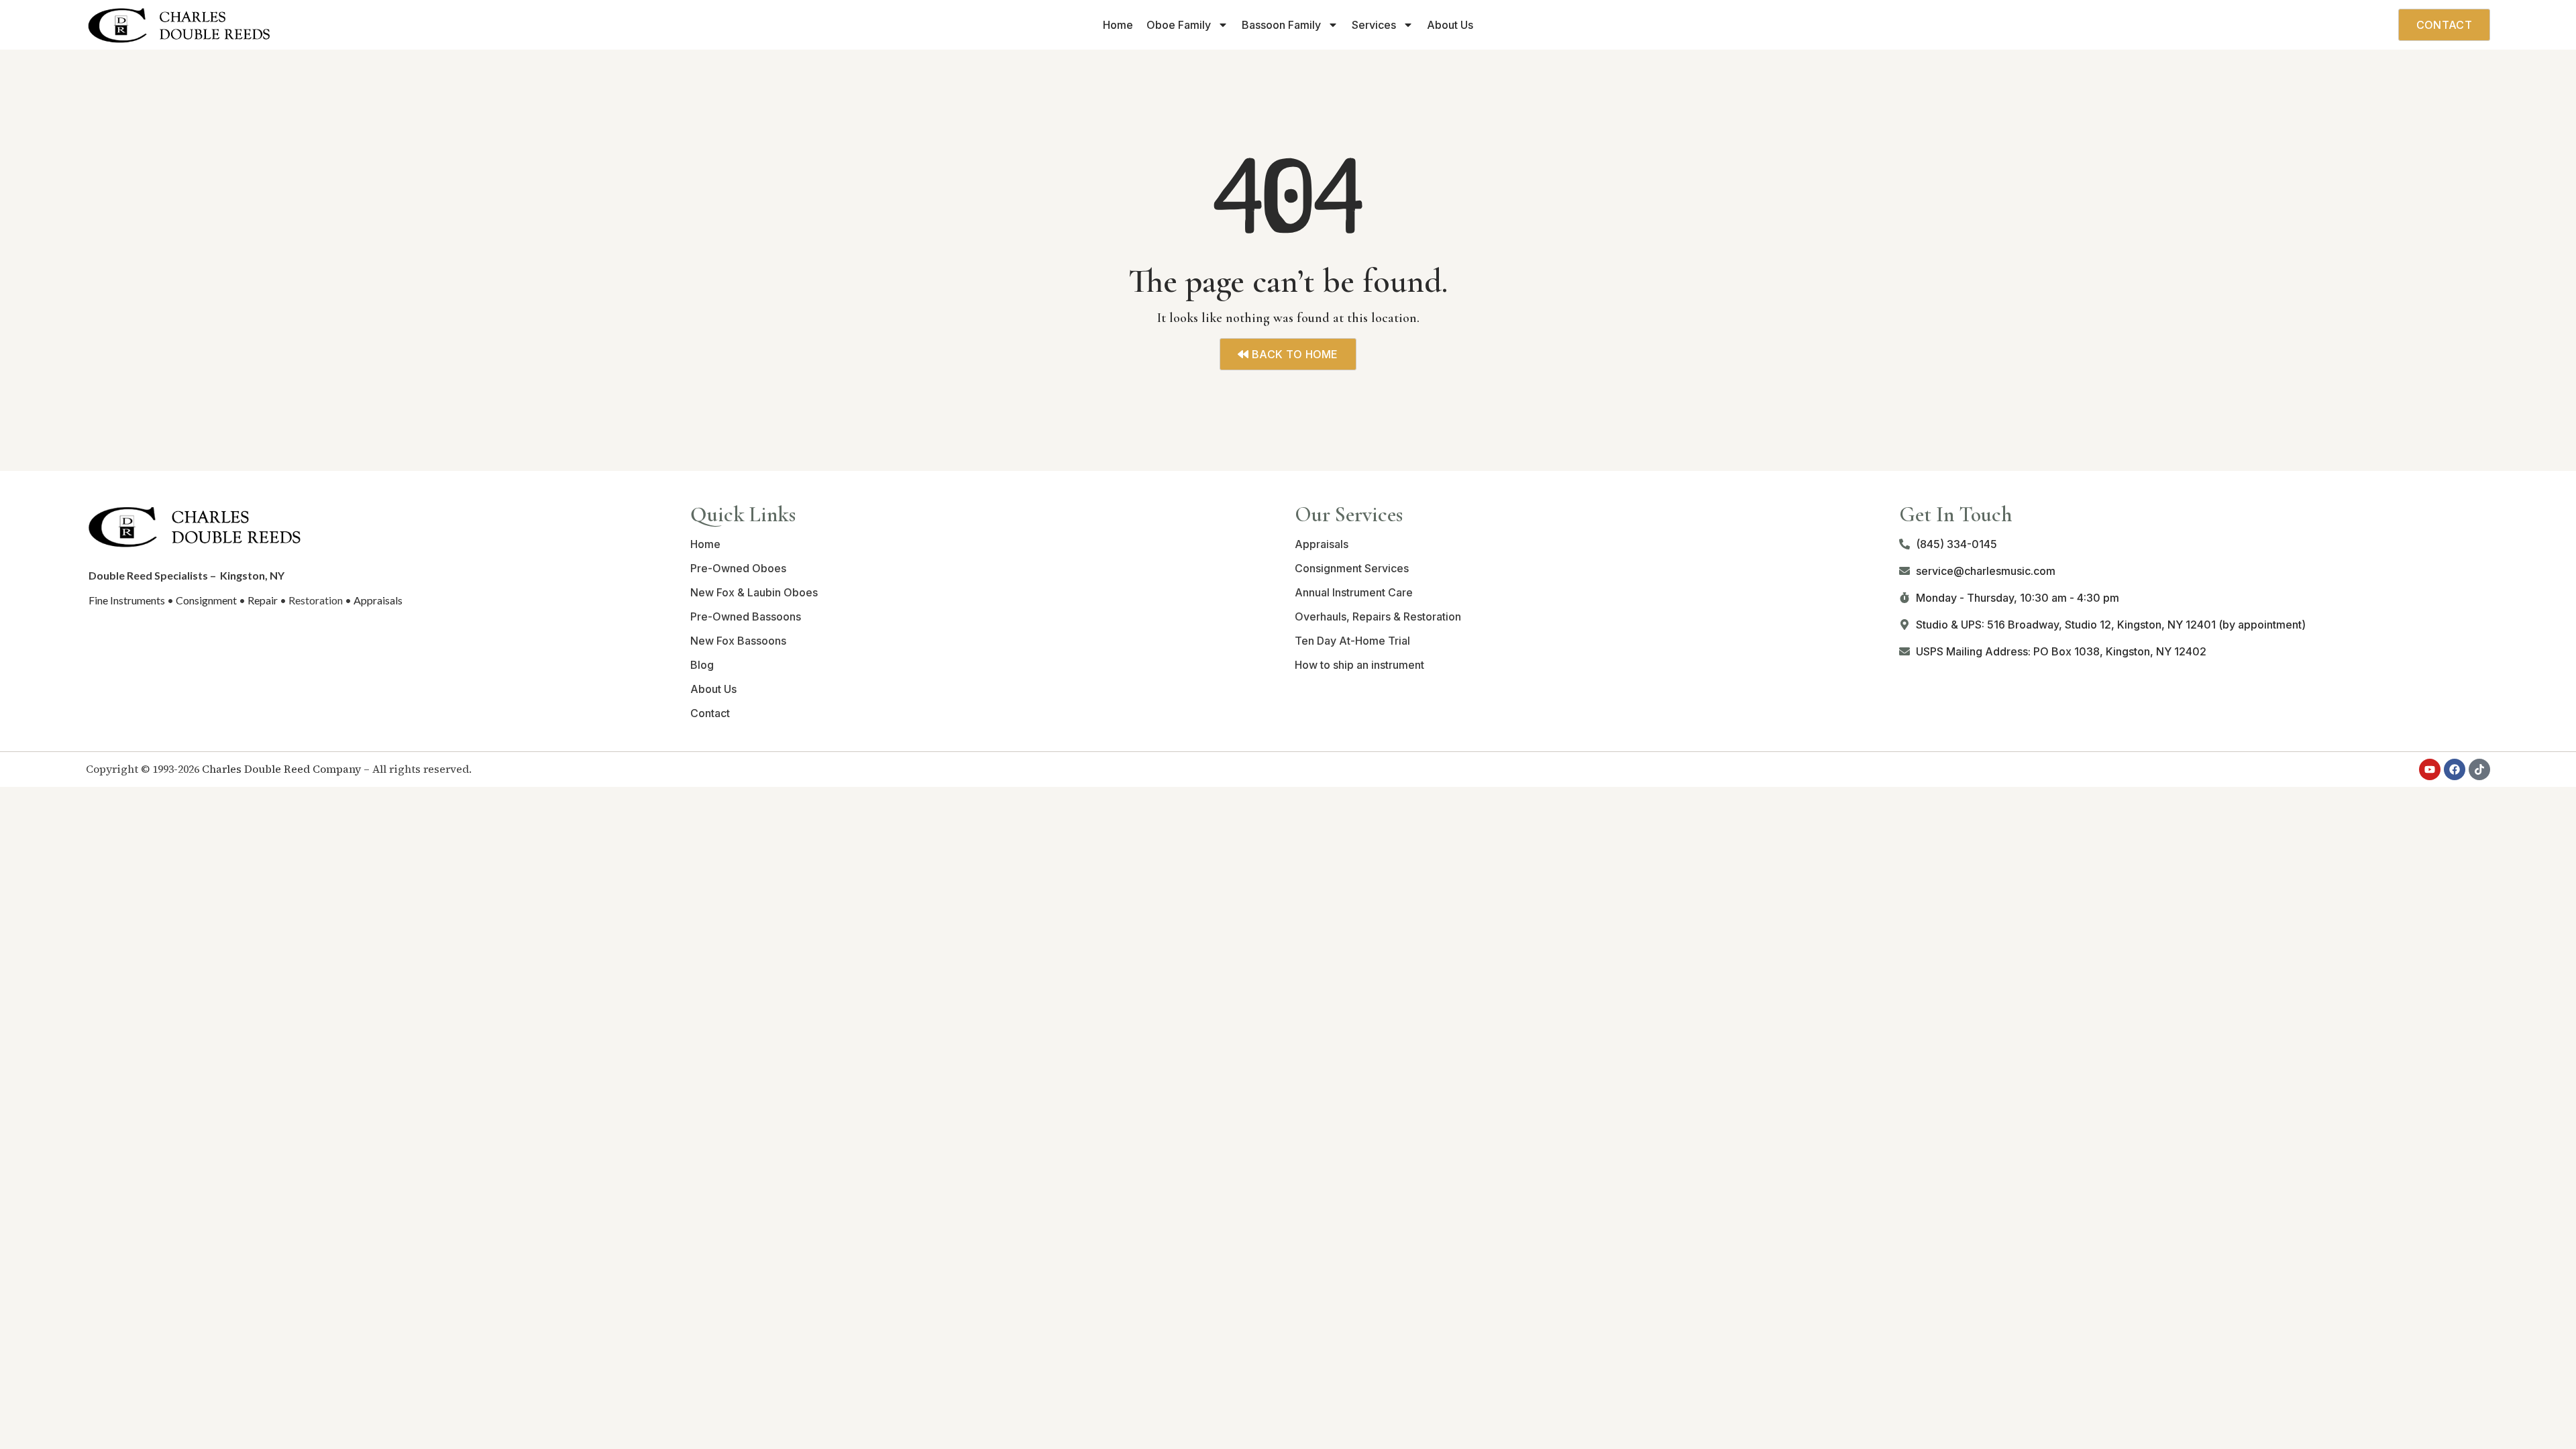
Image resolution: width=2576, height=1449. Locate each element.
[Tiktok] (2479, 769)
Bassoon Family (1281, 25)
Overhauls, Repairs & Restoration (1378, 616)
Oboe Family (1179, 25)
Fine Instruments (127, 600)
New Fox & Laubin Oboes (754, 592)
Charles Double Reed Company (281, 769)
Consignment (206, 600)
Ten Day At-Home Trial (1352, 641)
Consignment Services (1352, 568)
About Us (1450, 25)
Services (1374, 25)
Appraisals (378, 600)
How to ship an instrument (1359, 665)
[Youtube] (2430, 769)
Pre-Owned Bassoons (746, 616)
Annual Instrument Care (1354, 592)
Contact (710, 713)
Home (1118, 25)
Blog (702, 665)
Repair (263, 600)
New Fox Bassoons (738, 641)
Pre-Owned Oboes (738, 568)
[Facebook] (2455, 769)
